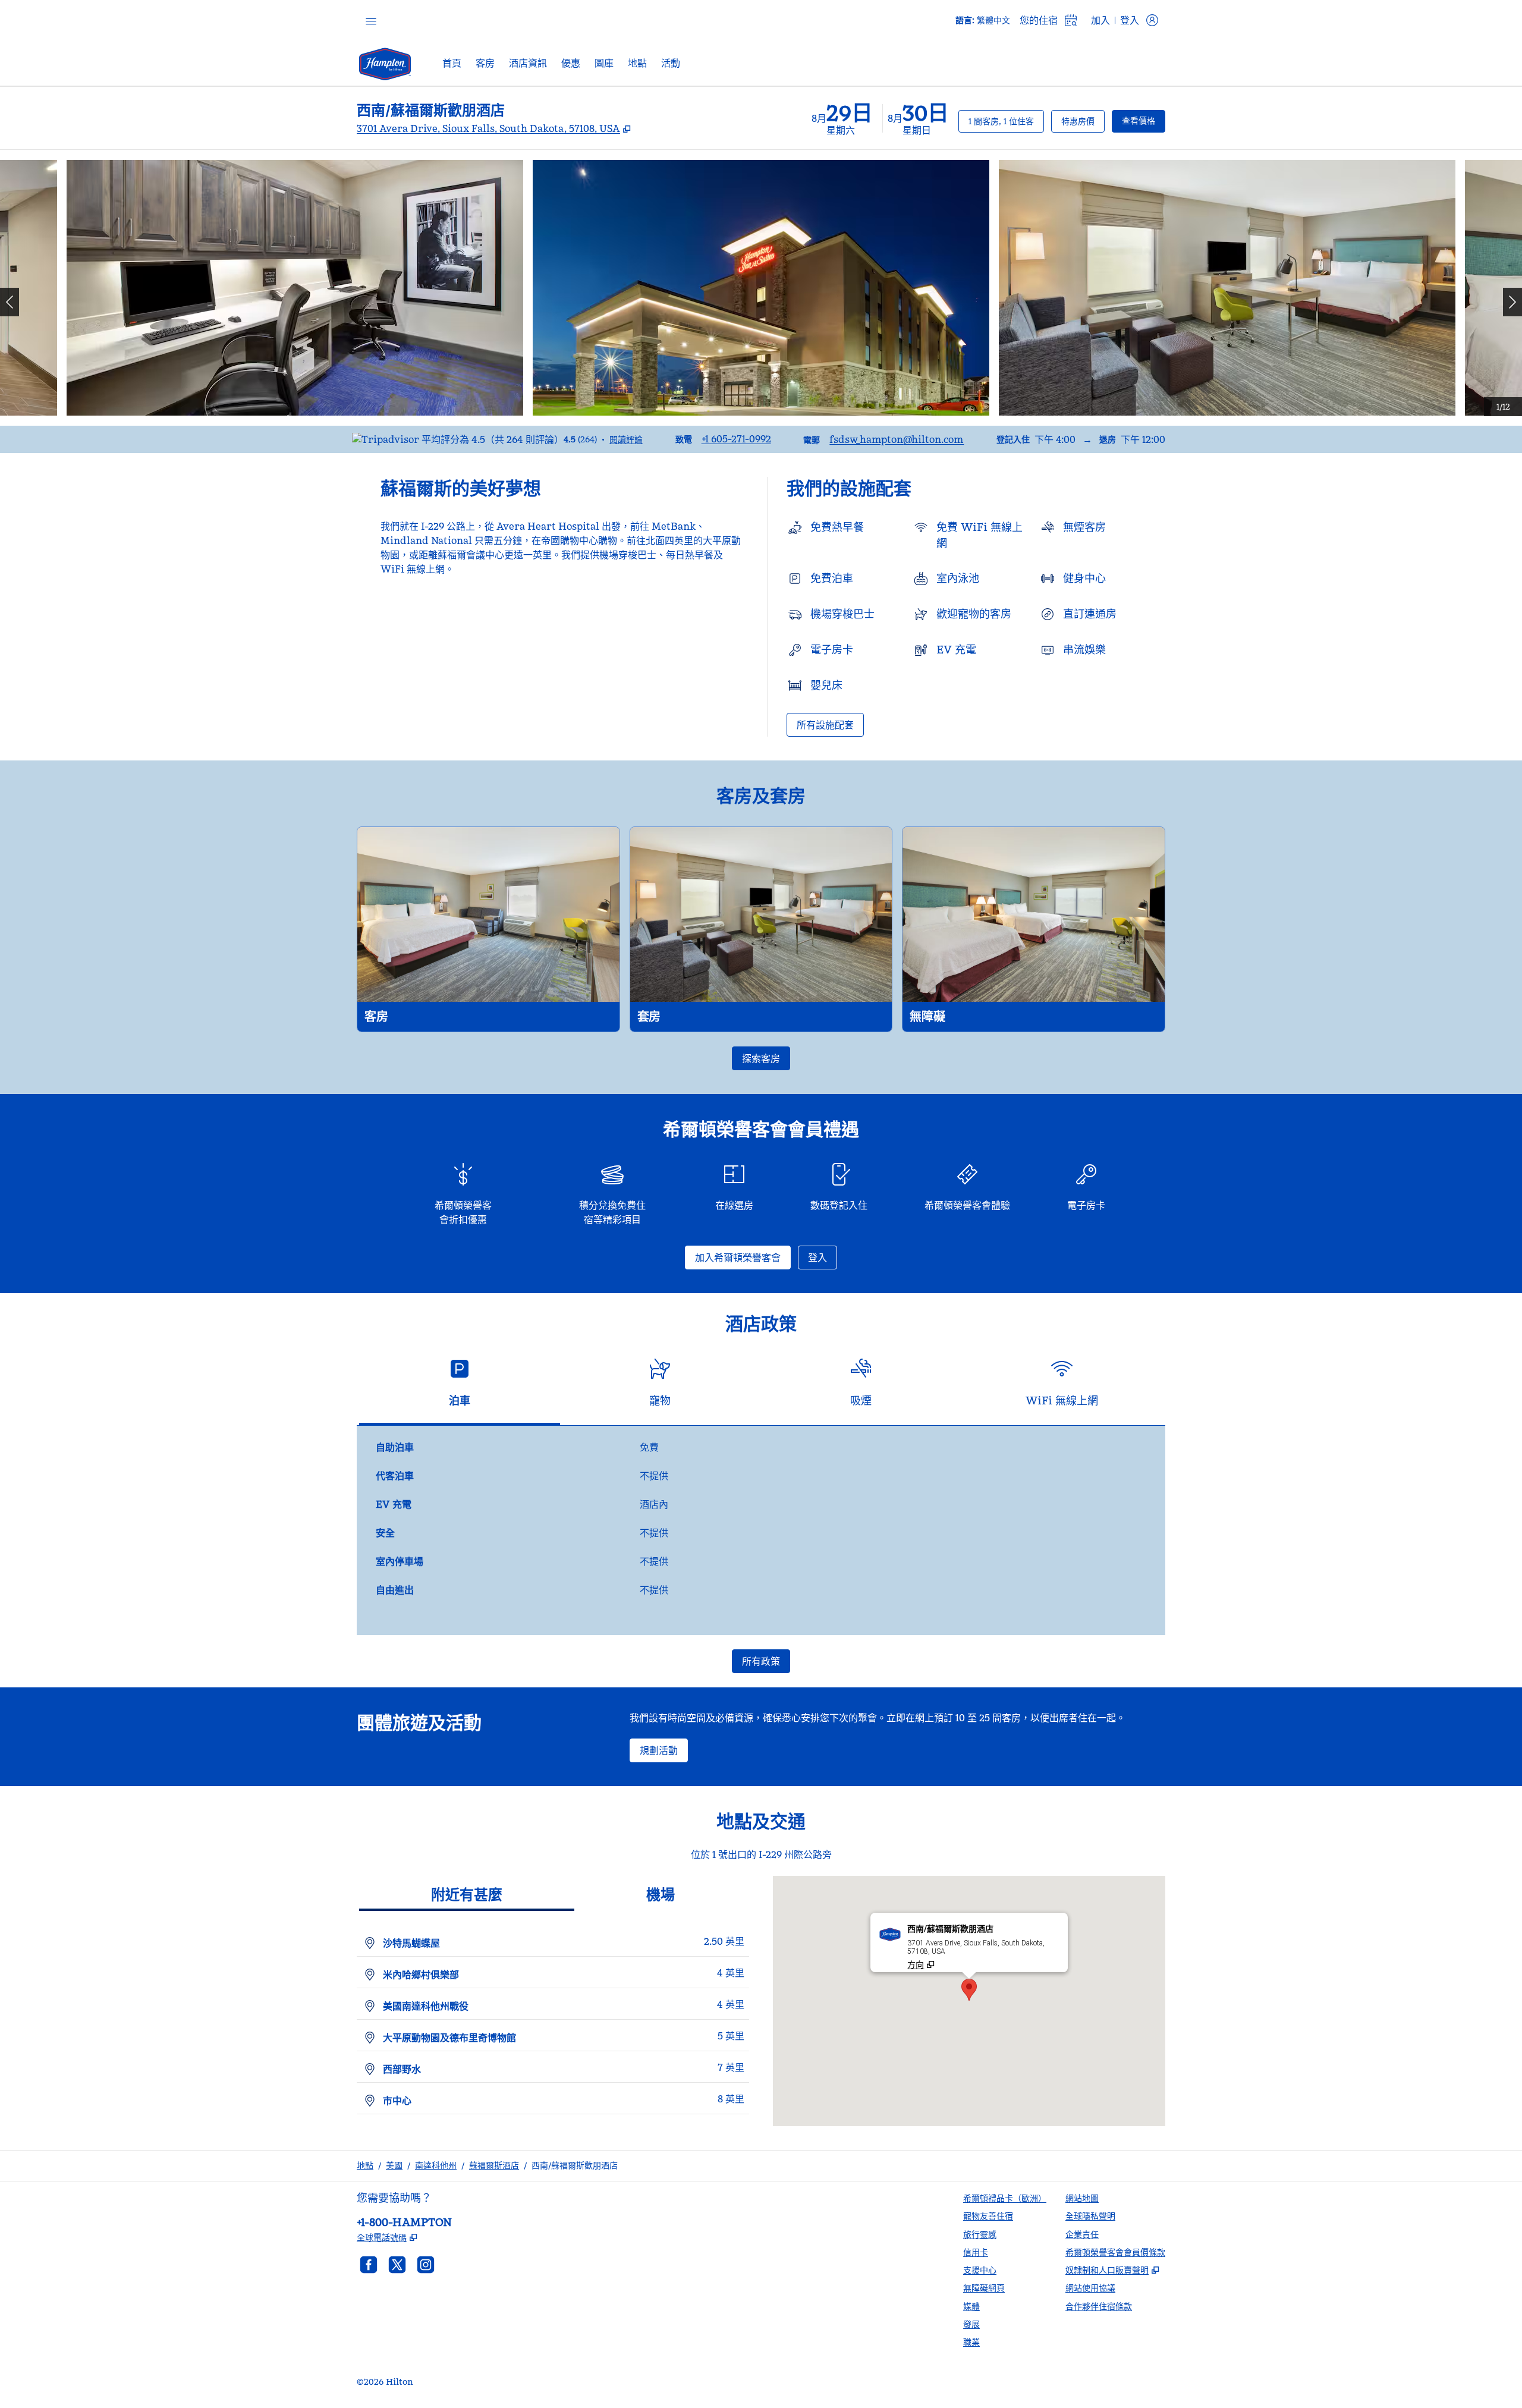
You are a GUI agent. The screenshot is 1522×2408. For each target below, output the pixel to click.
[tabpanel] (761, 1530)
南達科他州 (436, 2165)
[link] (736, 439)
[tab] (460, 1387)
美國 (394, 2165)
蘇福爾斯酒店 (494, 2165)
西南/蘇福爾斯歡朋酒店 (575, 2165)
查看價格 (1144, 120)
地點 (365, 2165)
